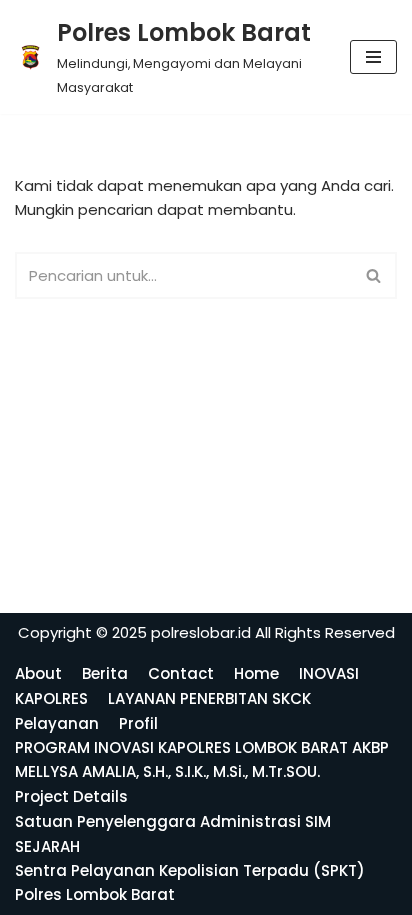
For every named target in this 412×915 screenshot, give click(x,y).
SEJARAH (47, 846)
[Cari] (374, 275)
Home (256, 673)
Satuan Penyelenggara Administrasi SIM (173, 821)
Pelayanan (57, 723)
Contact (181, 673)
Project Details (71, 796)
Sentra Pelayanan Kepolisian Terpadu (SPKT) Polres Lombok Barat (190, 882)
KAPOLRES (51, 698)
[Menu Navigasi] (373, 57)
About (38, 673)
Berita (105, 673)
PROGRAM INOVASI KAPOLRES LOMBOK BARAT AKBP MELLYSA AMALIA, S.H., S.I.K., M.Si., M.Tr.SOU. (202, 759)
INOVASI (329, 673)
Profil (138, 723)
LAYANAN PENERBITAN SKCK (209, 698)
